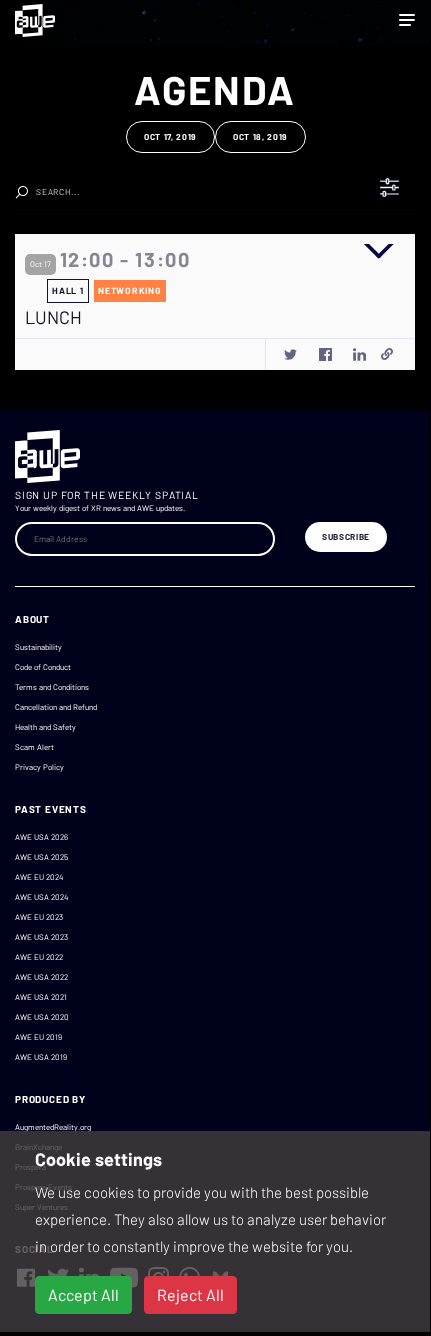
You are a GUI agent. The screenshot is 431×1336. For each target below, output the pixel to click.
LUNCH (53, 317)
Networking (129, 290)
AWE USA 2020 (42, 1017)
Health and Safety (45, 727)
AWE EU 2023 (39, 917)
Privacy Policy (39, 767)
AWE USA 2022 (41, 977)
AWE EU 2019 (38, 1037)
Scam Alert (34, 747)
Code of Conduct (43, 667)
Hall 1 (67, 290)
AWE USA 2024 (41, 897)
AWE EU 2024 (39, 877)
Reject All (190, 1294)
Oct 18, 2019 (260, 136)
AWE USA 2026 (41, 837)
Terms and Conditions (52, 687)
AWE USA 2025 (41, 857)
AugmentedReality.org (53, 1127)
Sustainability (38, 647)
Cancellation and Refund (56, 707)
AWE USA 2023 (41, 937)
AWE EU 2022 (39, 957)
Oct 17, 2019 (170, 136)
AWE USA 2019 (41, 1057)
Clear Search (282, 186)
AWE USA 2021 (41, 997)
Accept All (83, 1294)
